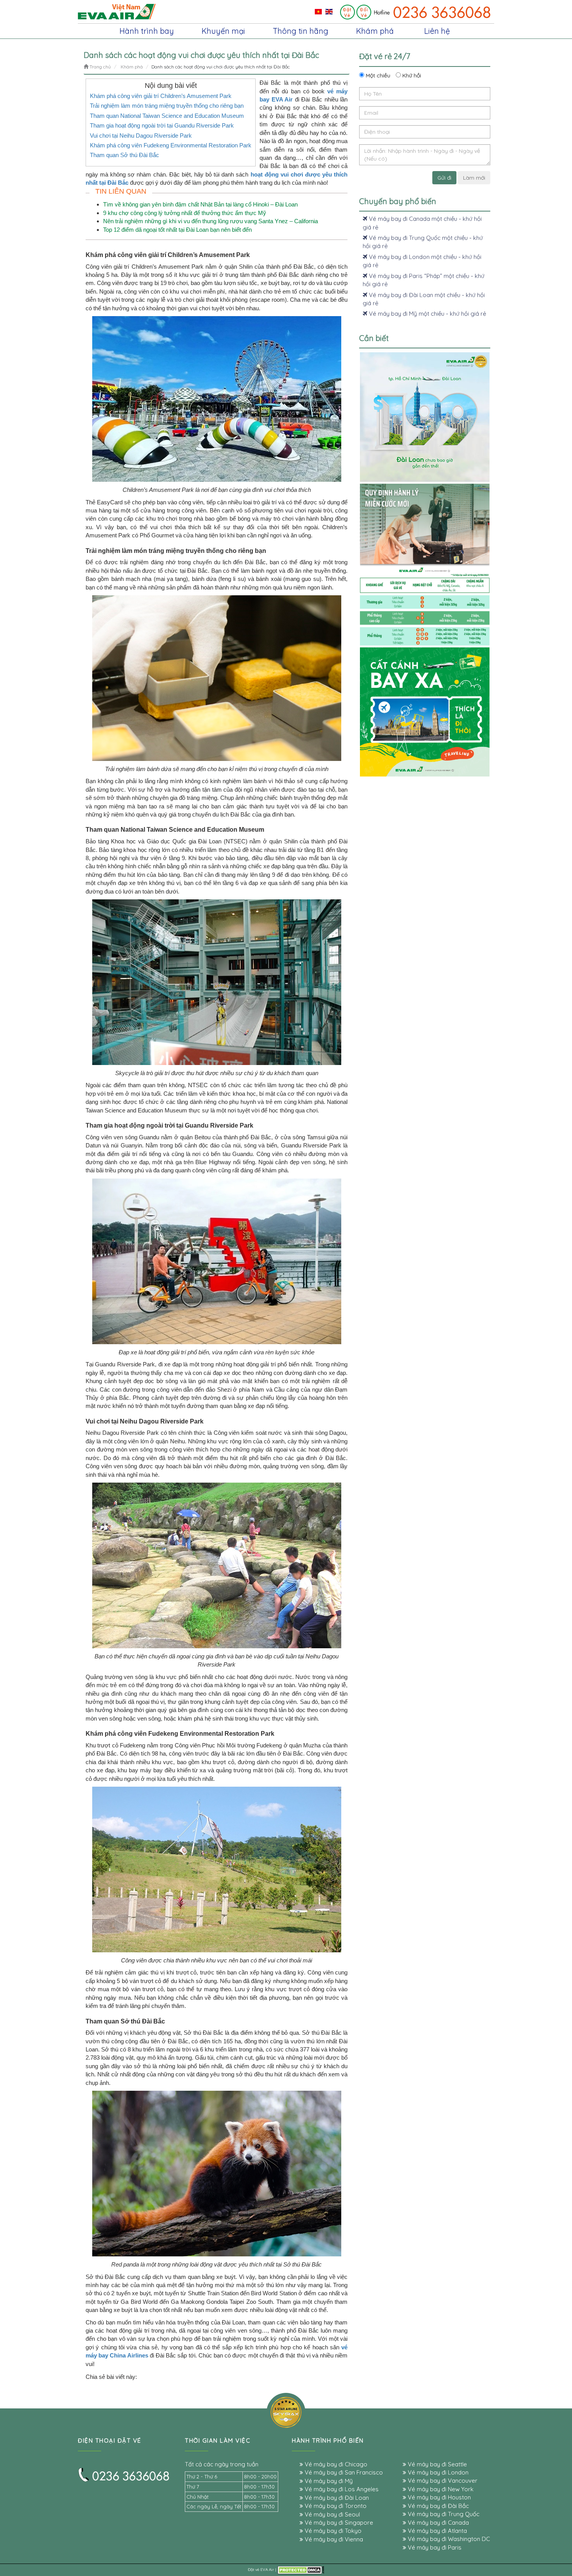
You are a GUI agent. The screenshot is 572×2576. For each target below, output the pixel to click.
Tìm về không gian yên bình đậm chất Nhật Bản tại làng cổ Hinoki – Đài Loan (200, 204)
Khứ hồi (411, 75)
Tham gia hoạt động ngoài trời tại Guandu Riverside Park (162, 125)
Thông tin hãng (301, 31)
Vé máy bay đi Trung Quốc (443, 2514)
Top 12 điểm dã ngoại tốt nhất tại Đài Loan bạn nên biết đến (177, 230)
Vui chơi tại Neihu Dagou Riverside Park (141, 136)
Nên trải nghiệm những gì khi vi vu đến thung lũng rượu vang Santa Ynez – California (211, 221)
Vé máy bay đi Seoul (332, 2514)
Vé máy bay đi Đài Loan (336, 2498)
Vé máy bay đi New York (440, 2489)
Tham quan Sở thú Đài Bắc (125, 155)
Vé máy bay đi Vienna (333, 2539)
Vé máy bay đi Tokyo (332, 2531)
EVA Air (267, 2570)
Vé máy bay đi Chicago (335, 2464)
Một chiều (377, 75)
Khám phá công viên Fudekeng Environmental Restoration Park (171, 145)
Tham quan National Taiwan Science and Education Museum (167, 116)
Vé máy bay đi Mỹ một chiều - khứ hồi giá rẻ (427, 314)
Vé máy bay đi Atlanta (437, 2531)
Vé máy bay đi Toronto (335, 2506)
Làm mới (474, 178)
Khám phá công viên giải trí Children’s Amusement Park (161, 96)
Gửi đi (444, 178)
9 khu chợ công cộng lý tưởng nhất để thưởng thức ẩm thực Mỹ (185, 213)
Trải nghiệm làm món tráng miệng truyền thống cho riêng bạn (167, 106)
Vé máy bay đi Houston (439, 2497)
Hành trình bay (147, 31)
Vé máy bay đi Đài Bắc (438, 2506)
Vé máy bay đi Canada (438, 2523)
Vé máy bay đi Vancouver (442, 2481)
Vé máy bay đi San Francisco (343, 2472)
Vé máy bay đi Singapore (338, 2523)
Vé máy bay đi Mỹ (328, 2481)
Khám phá (375, 31)
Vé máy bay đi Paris (434, 2547)
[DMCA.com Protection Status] (301, 2570)
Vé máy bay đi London (437, 2472)
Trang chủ (100, 67)
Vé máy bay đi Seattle (437, 2464)
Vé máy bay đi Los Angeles (341, 2489)
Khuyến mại (223, 31)
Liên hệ (437, 31)
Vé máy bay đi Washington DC (448, 2539)
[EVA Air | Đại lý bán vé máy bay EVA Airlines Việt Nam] (117, 11)
